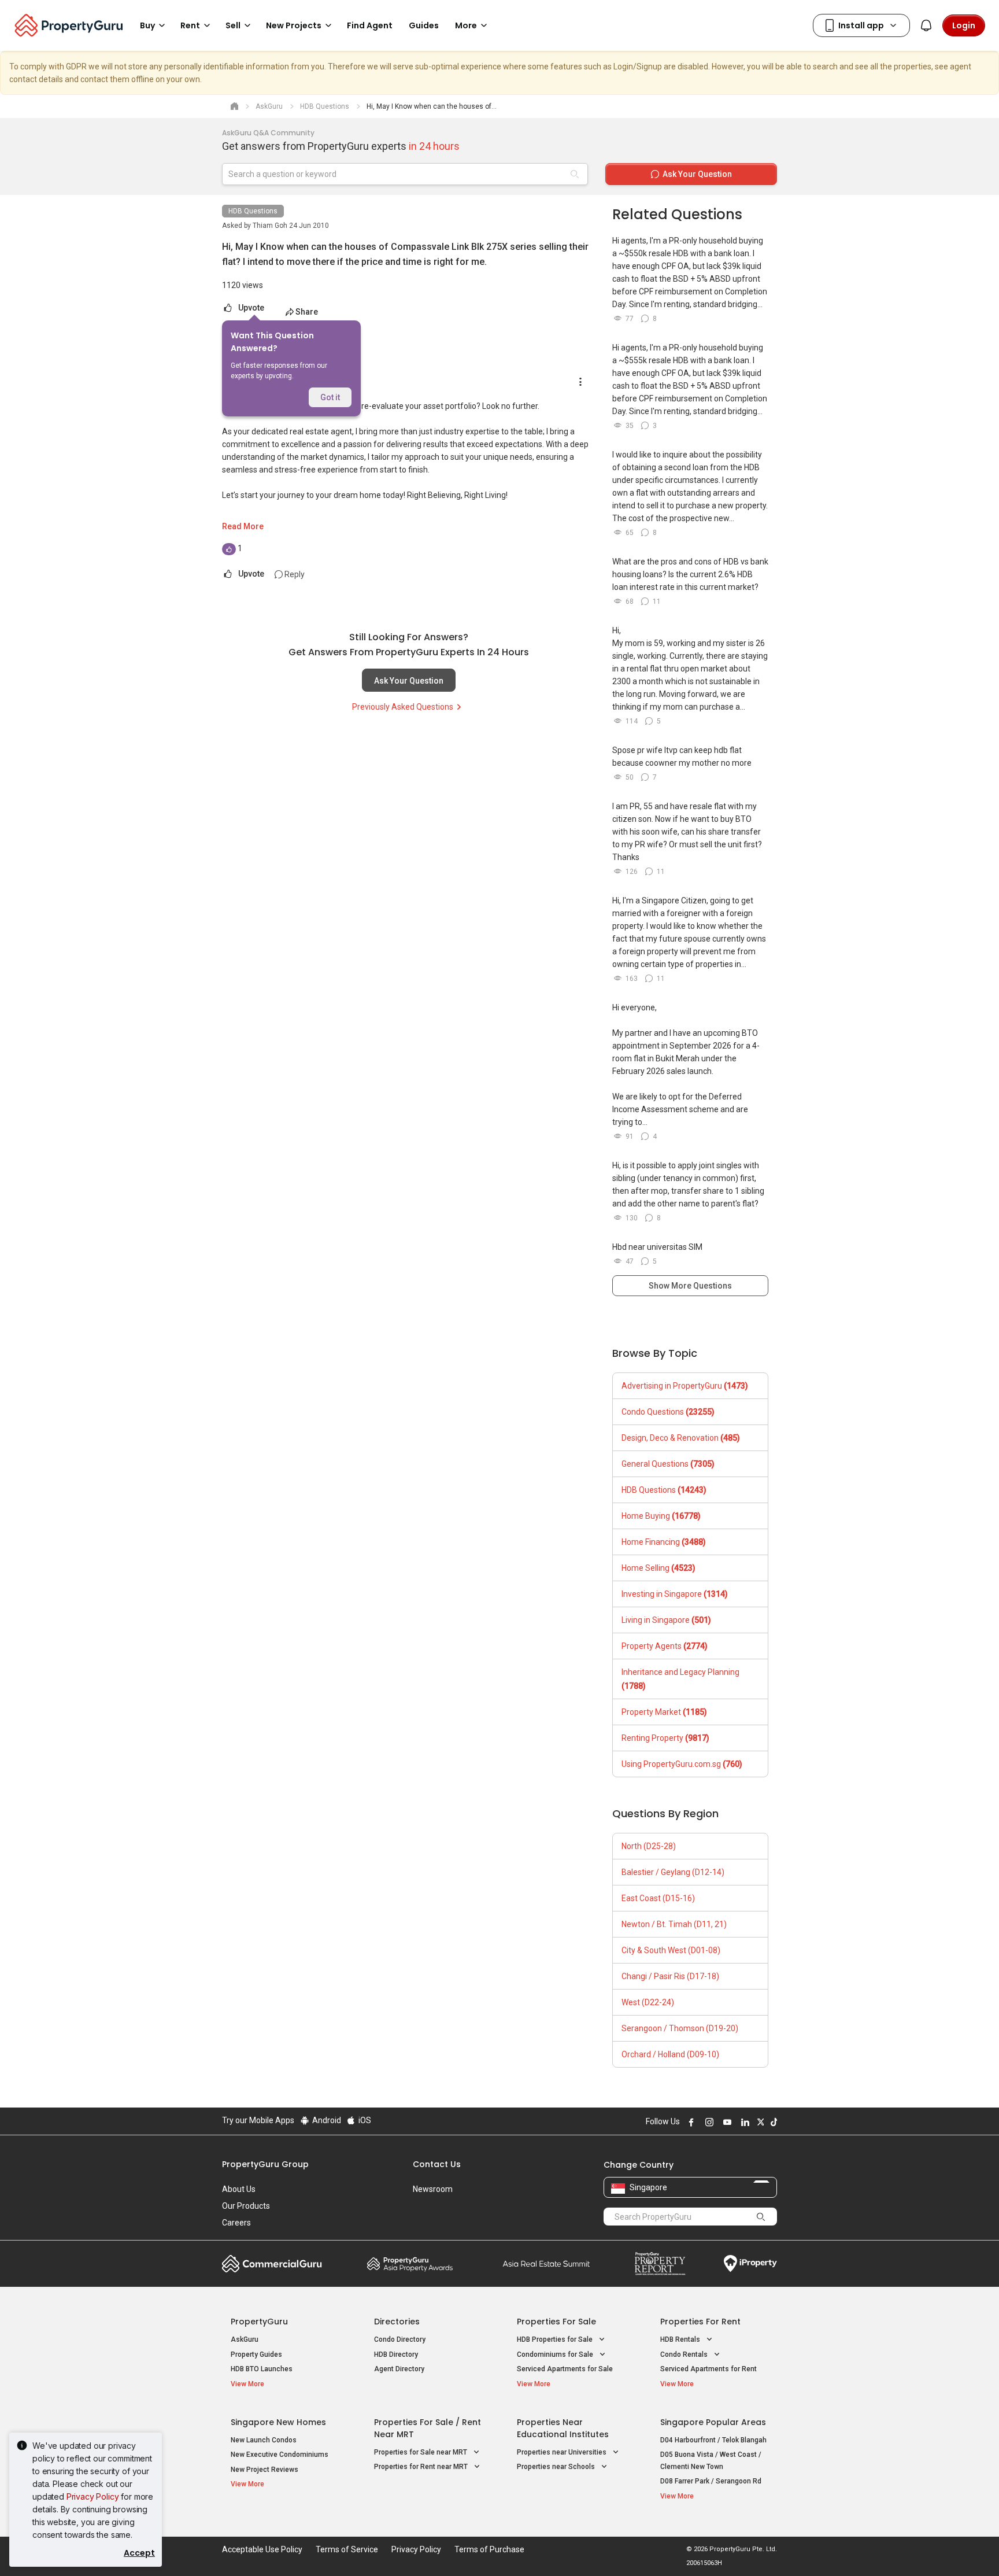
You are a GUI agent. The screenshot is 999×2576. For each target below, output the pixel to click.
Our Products (246, 2206)
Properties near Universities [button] (563, 2452)
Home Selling (658, 1568)
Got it (330, 397)
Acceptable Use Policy (262, 2549)
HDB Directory (396, 2354)
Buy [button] (147, 25)
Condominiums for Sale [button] (556, 2354)
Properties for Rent (700, 2322)
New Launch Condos (264, 2440)
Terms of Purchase (489, 2549)
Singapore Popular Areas (713, 2422)
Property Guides (256, 2354)
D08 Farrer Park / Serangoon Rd (711, 2481)
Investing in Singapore (675, 1594)
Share (307, 312)
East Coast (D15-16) (658, 1898)
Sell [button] (233, 25)
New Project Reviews (264, 2470)
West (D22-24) (648, 2002)
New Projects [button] (294, 25)
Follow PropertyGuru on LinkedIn (743, 2122)
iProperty (750, 2264)
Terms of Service (347, 2549)
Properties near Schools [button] (557, 2467)
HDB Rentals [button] (681, 2339)
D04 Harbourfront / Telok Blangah (713, 2440)
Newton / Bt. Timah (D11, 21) (674, 1924)
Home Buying (661, 1516)
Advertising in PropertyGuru (685, 1386)
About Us (239, 2189)
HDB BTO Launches (262, 2369)
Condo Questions (668, 1412)
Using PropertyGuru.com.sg (682, 1764)
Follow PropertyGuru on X (759, 2122)
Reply (294, 574)
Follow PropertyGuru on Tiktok (772, 2122)
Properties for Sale (556, 2322)
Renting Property (665, 1738)
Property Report (660, 2264)
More (466, 25)
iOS (364, 2120)
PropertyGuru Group (265, 2164)
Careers (236, 2223)
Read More (243, 526)
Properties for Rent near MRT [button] (422, 2467)
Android (326, 2120)
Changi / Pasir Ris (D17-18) (670, 1976)
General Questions (668, 1464)
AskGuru (245, 2339)
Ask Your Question (409, 681)
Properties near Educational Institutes (563, 2428)
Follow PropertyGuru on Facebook (690, 2122)
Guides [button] (424, 25)
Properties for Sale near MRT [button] (421, 2452)
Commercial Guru (272, 2264)
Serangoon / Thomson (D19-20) (680, 2028)
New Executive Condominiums (280, 2455)
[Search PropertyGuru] (761, 2216)
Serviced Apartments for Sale (565, 2369)
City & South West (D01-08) (671, 1950)
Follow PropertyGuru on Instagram (708, 2122)
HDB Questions (253, 211)
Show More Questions (690, 1286)
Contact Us (437, 2164)
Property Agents (665, 1646)
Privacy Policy (93, 2496)
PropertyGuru (259, 2322)
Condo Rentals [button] (685, 2354)
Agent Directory (399, 2369)
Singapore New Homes (278, 2422)
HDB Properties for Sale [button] (556, 2339)
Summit (546, 2264)
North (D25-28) (649, 1846)
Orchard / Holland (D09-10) (670, 2054)
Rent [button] (190, 25)
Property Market (664, 1712)
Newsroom (433, 2189)
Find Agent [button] (370, 25)
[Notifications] (926, 25)
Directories (397, 2322)
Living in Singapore (666, 1620)
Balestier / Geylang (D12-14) (673, 1872)
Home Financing (664, 1542)
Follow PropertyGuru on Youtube (726, 2122)
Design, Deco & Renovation (681, 1438)
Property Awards (410, 2264)
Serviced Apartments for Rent (708, 2369)
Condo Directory (400, 2339)
